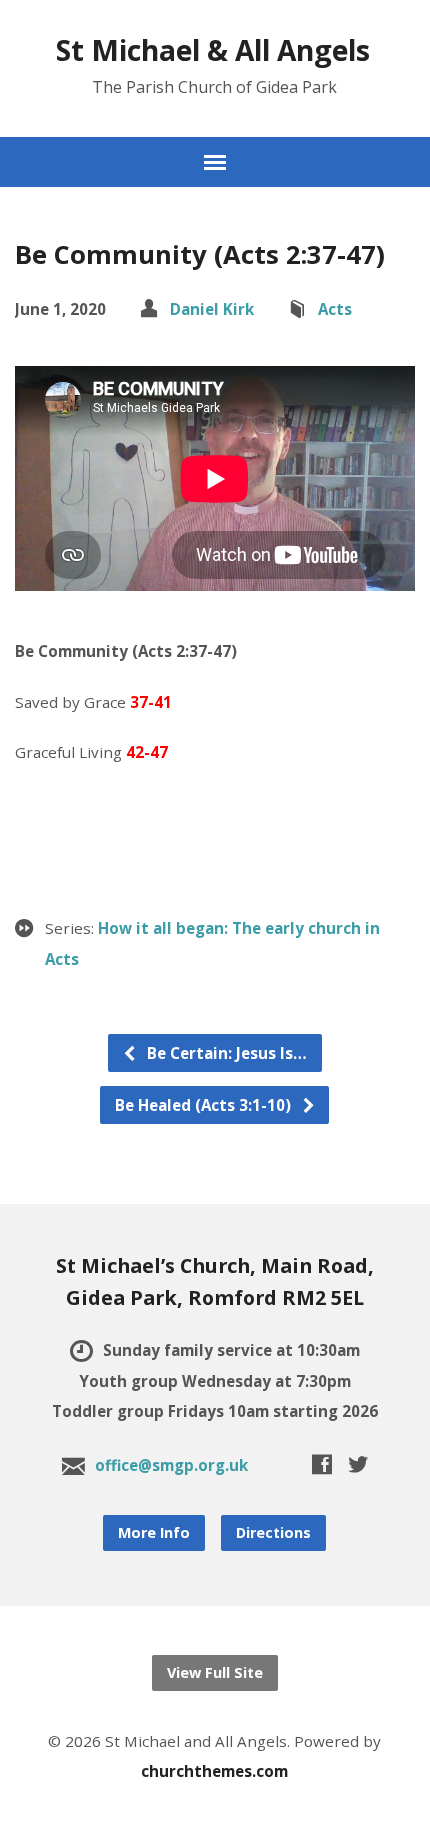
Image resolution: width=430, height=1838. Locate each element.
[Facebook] (322, 1464)
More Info (154, 1532)
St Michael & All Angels (213, 50)
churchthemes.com (214, 1771)
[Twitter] (358, 1464)
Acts (335, 309)
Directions (273, 1532)
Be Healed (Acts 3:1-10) (205, 1105)
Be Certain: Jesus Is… (225, 1053)
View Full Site (215, 1672)
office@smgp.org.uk (171, 1465)
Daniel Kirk (212, 309)
